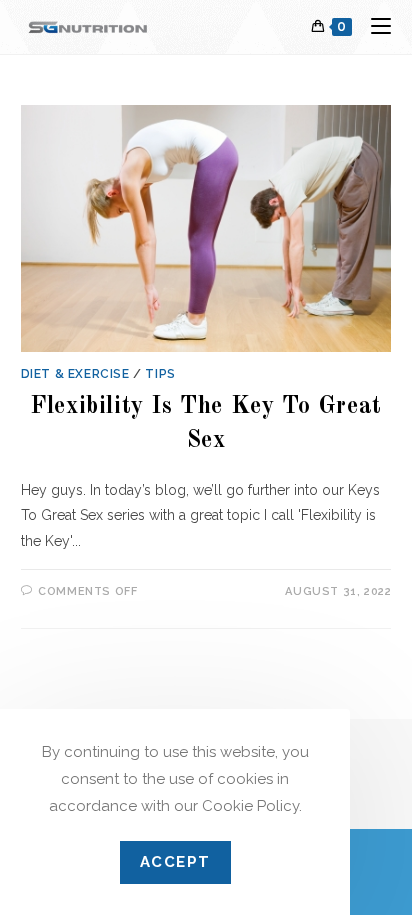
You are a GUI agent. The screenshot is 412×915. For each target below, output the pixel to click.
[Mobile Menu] (373, 26)
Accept (175, 862)
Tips (160, 374)
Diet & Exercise (75, 374)
